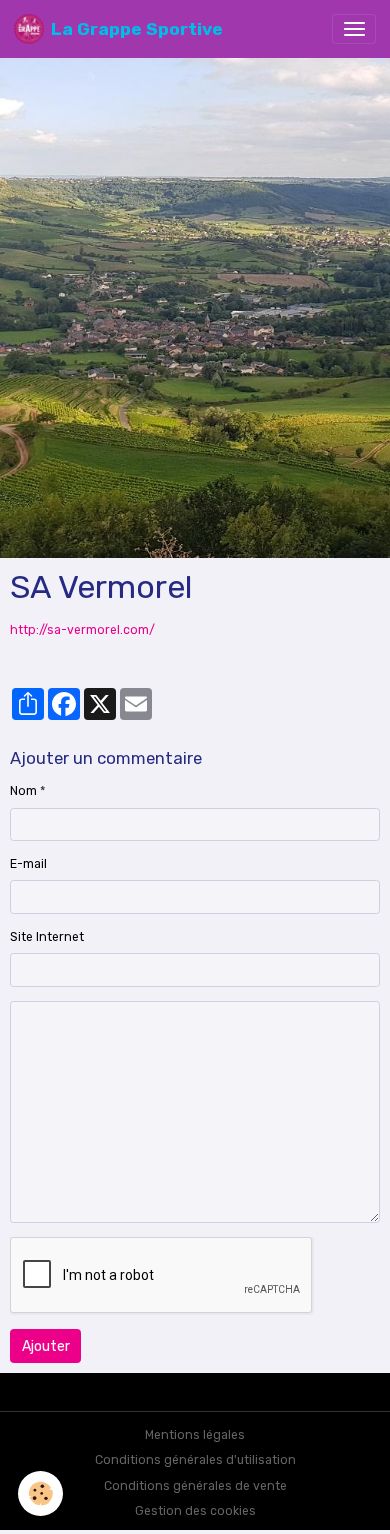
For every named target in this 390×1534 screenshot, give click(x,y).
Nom (23, 791)
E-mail (28, 864)
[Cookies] (40, 1493)
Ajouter (46, 1346)
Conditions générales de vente (195, 1486)
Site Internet (47, 937)
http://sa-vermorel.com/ (82, 630)
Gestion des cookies (195, 1511)
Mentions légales (195, 1435)
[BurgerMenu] (354, 29)
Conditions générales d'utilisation (195, 1460)
